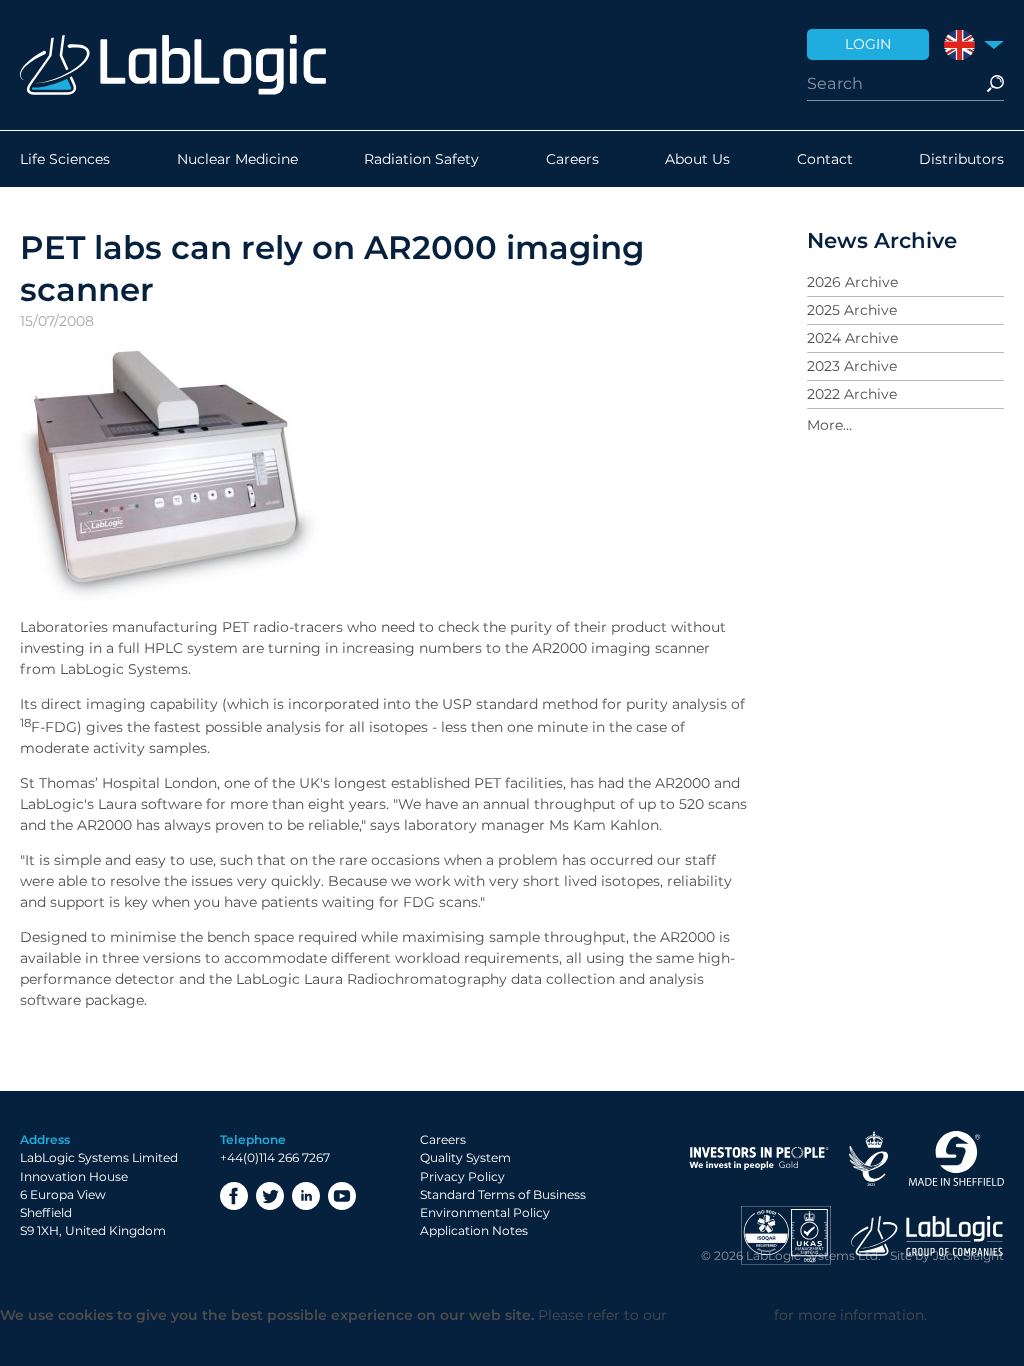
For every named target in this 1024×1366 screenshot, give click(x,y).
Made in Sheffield (956, 1158)
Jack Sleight (968, 1255)
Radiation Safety (421, 159)
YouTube (342, 1196)
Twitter (270, 1196)
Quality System (465, 1157)
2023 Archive (852, 366)
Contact (825, 159)
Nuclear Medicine (237, 159)
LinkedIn (306, 1196)
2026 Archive (852, 282)
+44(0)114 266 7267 (275, 1157)
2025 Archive (852, 310)
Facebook (234, 1196)
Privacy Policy (462, 1176)
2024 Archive (852, 338)
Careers (572, 159)
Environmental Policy (485, 1212)
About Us (697, 159)
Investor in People (759, 1158)
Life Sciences (65, 159)
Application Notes (474, 1230)
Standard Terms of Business (503, 1194)
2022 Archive (852, 394)
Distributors (961, 159)
